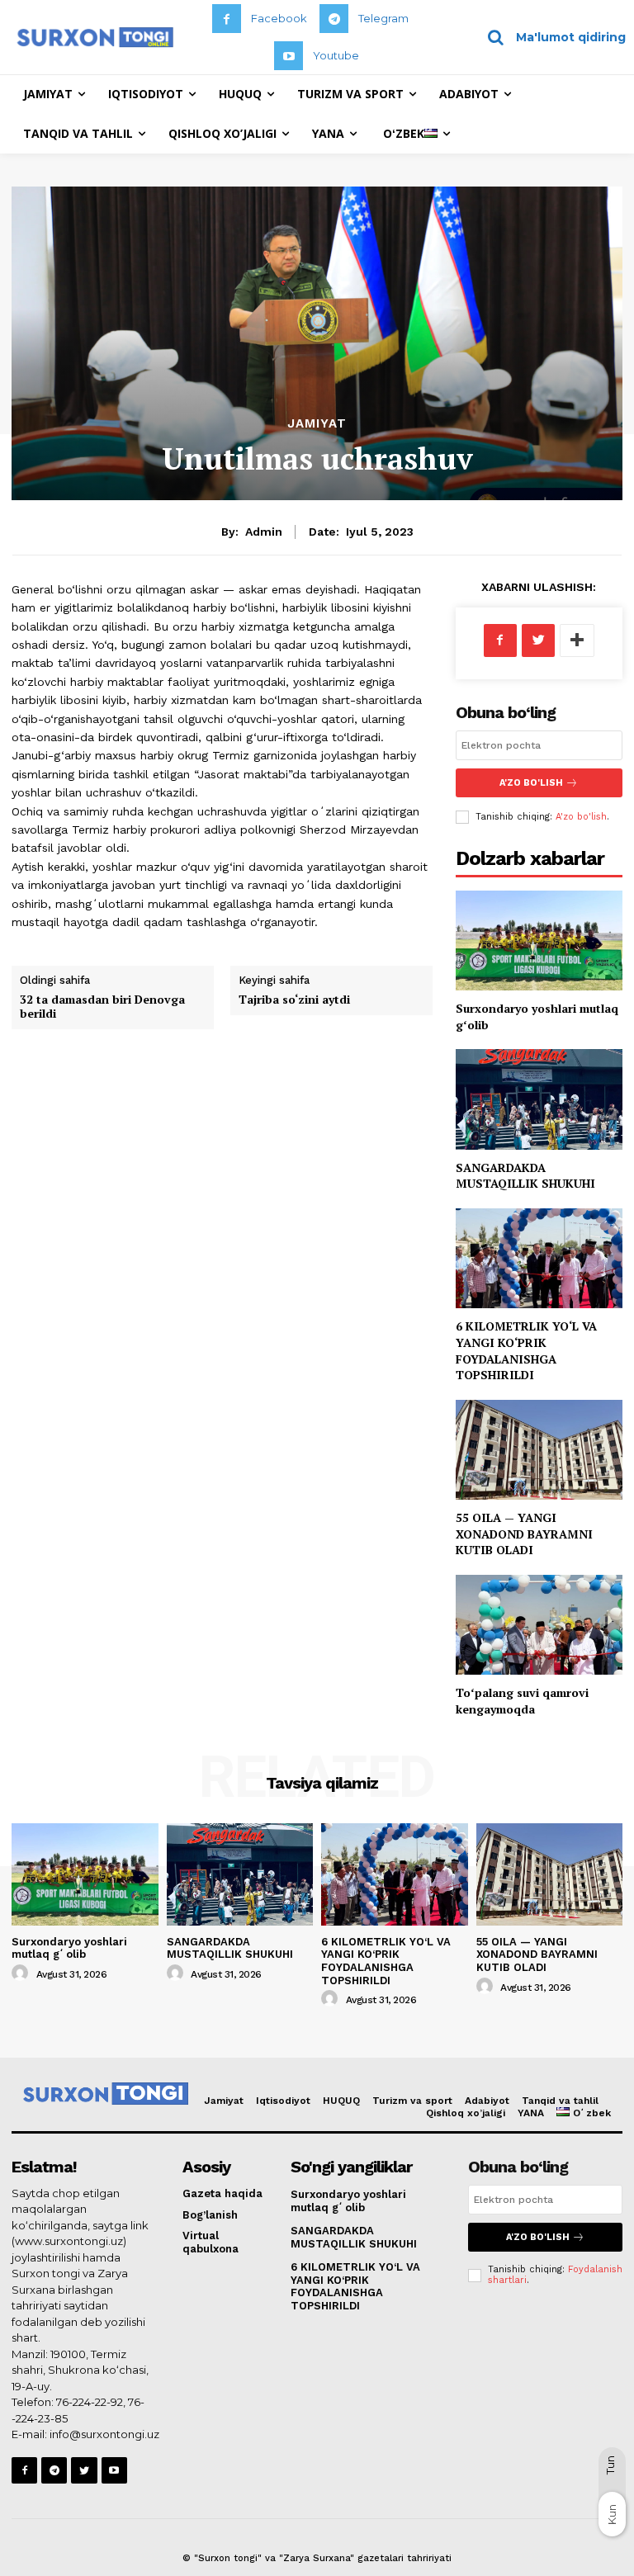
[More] (577, 640)
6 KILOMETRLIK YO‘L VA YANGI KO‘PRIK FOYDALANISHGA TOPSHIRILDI (526, 1350)
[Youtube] (289, 56)
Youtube (336, 55)
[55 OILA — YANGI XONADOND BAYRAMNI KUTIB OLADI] (539, 1450)
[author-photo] (22, 1973)
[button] (551, 37)
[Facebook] (227, 19)
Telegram (383, 18)
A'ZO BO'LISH (531, 783)
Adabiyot (487, 2101)
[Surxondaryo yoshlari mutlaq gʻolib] (539, 941)
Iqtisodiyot (283, 2101)
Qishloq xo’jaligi (466, 2113)
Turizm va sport (412, 2101)
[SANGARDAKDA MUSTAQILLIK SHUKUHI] (539, 1099)
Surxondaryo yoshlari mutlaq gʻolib (69, 1948)
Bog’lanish (210, 2215)
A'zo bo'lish (581, 817)
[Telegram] (334, 19)
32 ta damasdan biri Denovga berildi (102, 1006)
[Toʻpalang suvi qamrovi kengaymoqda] (539, 1625)
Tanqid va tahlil (560, 2101)
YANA (531, 2113)
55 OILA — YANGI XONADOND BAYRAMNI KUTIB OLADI (524, 1534)
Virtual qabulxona (211, 2242)
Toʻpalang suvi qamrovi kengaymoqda (522, 1701)
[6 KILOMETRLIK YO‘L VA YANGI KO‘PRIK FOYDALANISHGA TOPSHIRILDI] (539, 1258)
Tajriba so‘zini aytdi (294, 999)
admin (264, 532)
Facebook (279, 18)
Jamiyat (317, 424)
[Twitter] (538, 640)
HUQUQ (341, 2101)
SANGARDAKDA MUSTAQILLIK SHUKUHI (525, 1176)
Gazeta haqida (222, 2193)
